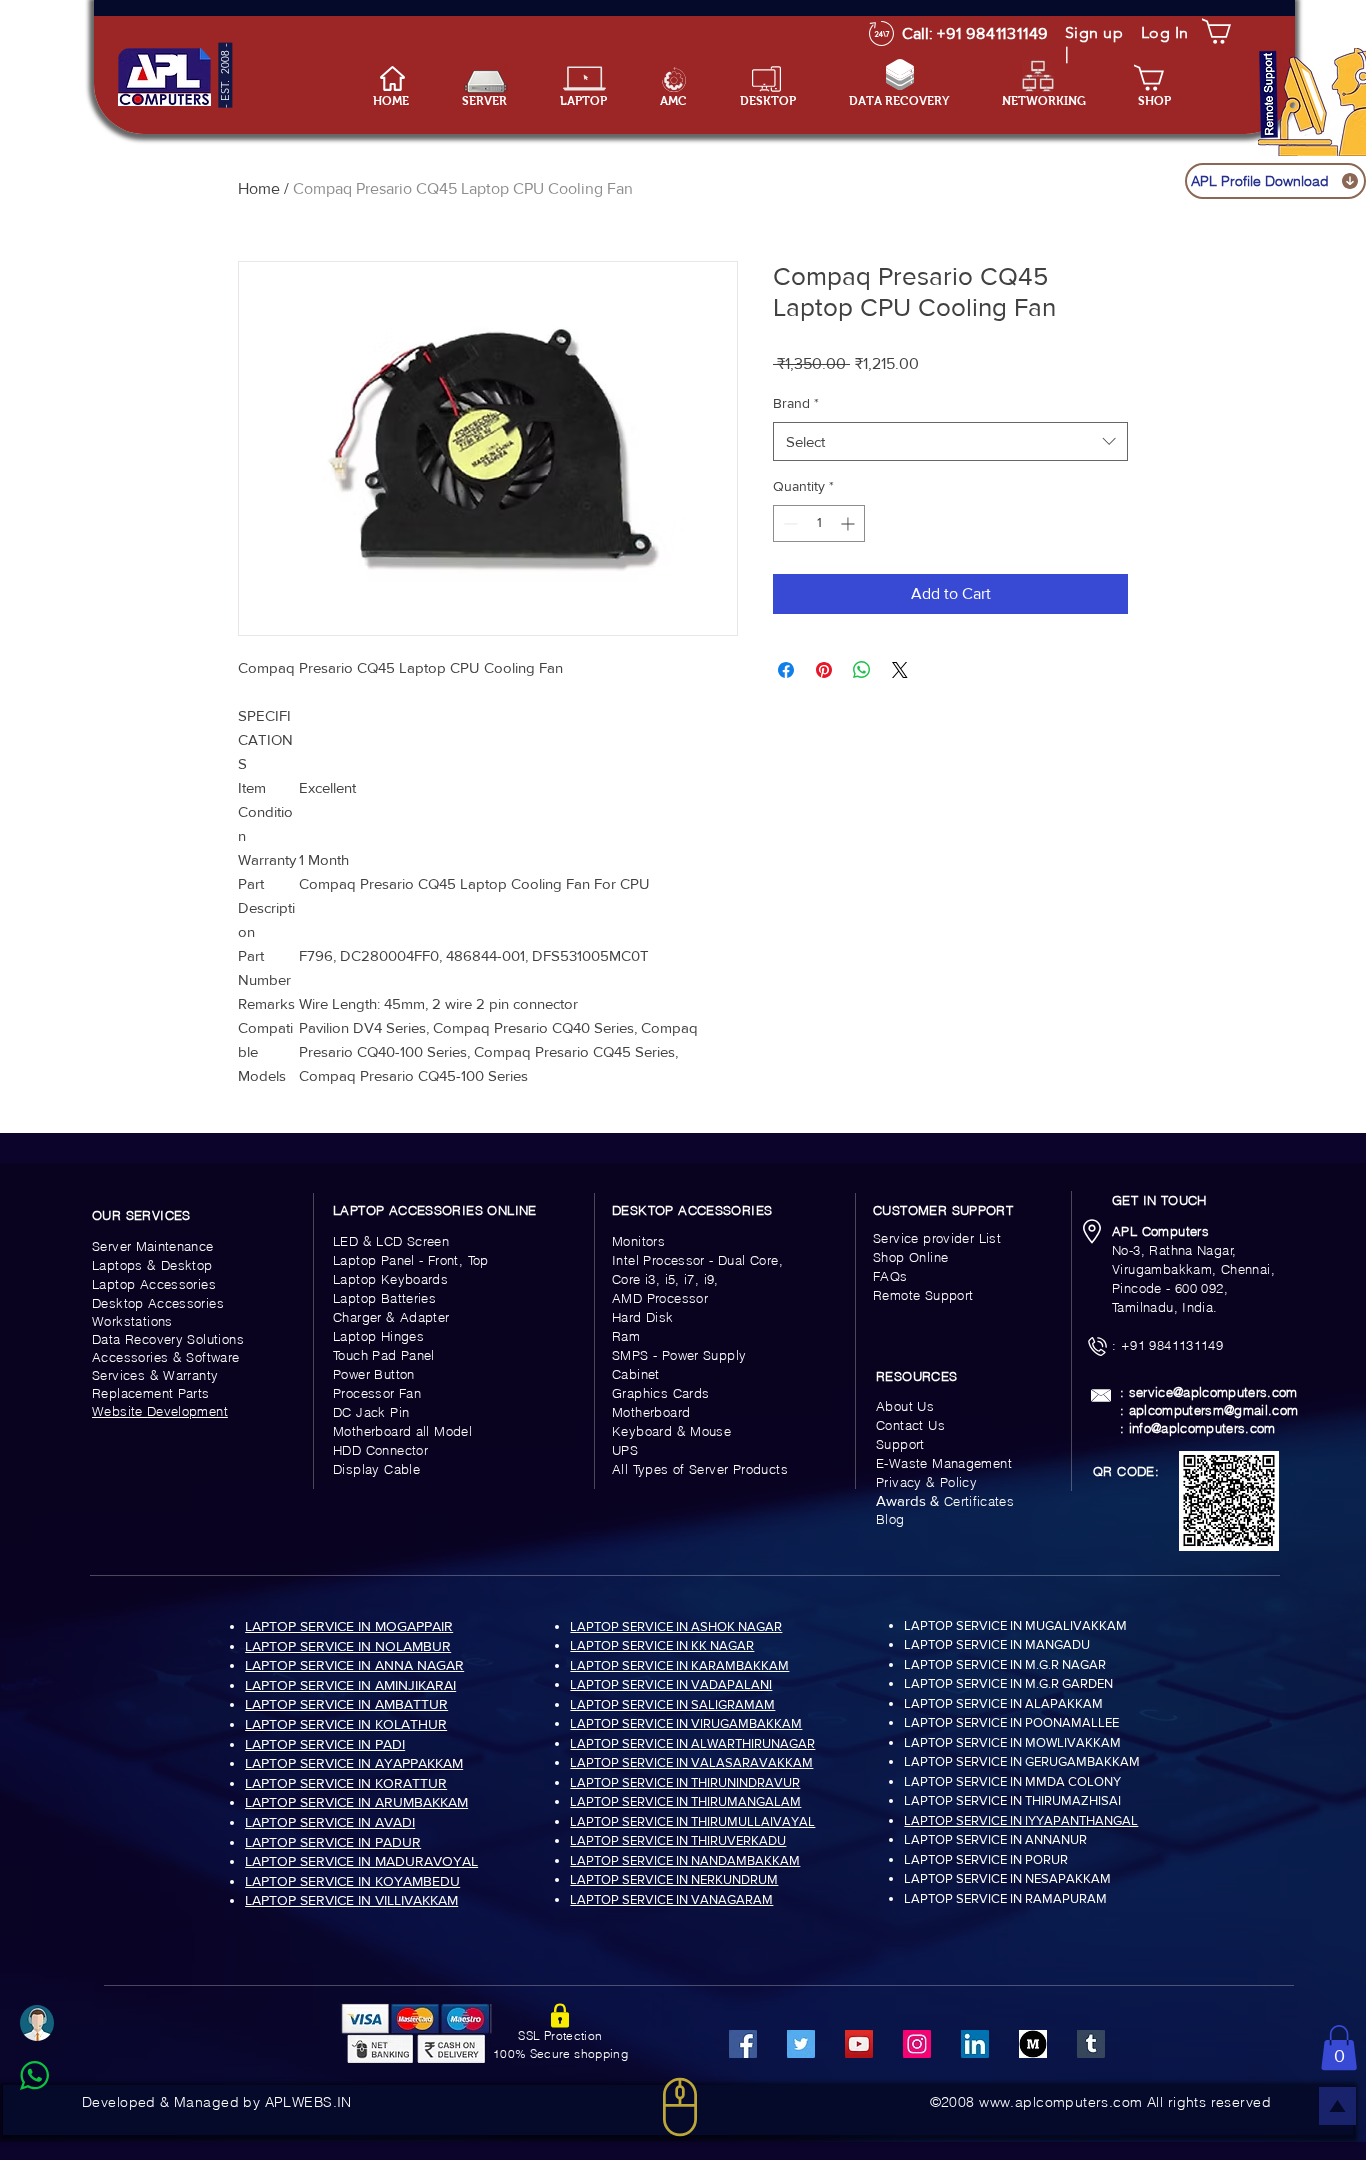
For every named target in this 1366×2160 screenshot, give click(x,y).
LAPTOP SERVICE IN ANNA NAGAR (354, 1665)
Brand (796, 403)
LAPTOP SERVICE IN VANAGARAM (671, 1899)
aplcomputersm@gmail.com (1214, 1410)
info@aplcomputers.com (1202, 1428)
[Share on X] (900, 670)
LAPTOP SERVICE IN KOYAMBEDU (352, 1881)
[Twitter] (801, 2044)
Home (259, 188)
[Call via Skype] (56, 2124)
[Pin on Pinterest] (824, 670)
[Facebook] (743, 2044)
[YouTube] (859, 2044)
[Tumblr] (1091, 2044)
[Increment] (849, 523)
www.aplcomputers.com (1060, 2102)
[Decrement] (788, 523)
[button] (595, 101)
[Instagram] (917, 2044)
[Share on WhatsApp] (862, 670)
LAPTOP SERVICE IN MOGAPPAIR (349, 1626)
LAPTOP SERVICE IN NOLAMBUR (348, 1646)
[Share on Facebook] (786, 670)
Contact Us (910, 1425)
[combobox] (950, 441)
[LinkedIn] (975, 2044)
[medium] (1033, 2044)
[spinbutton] (819, 523)
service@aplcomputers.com (1213, 1392)
